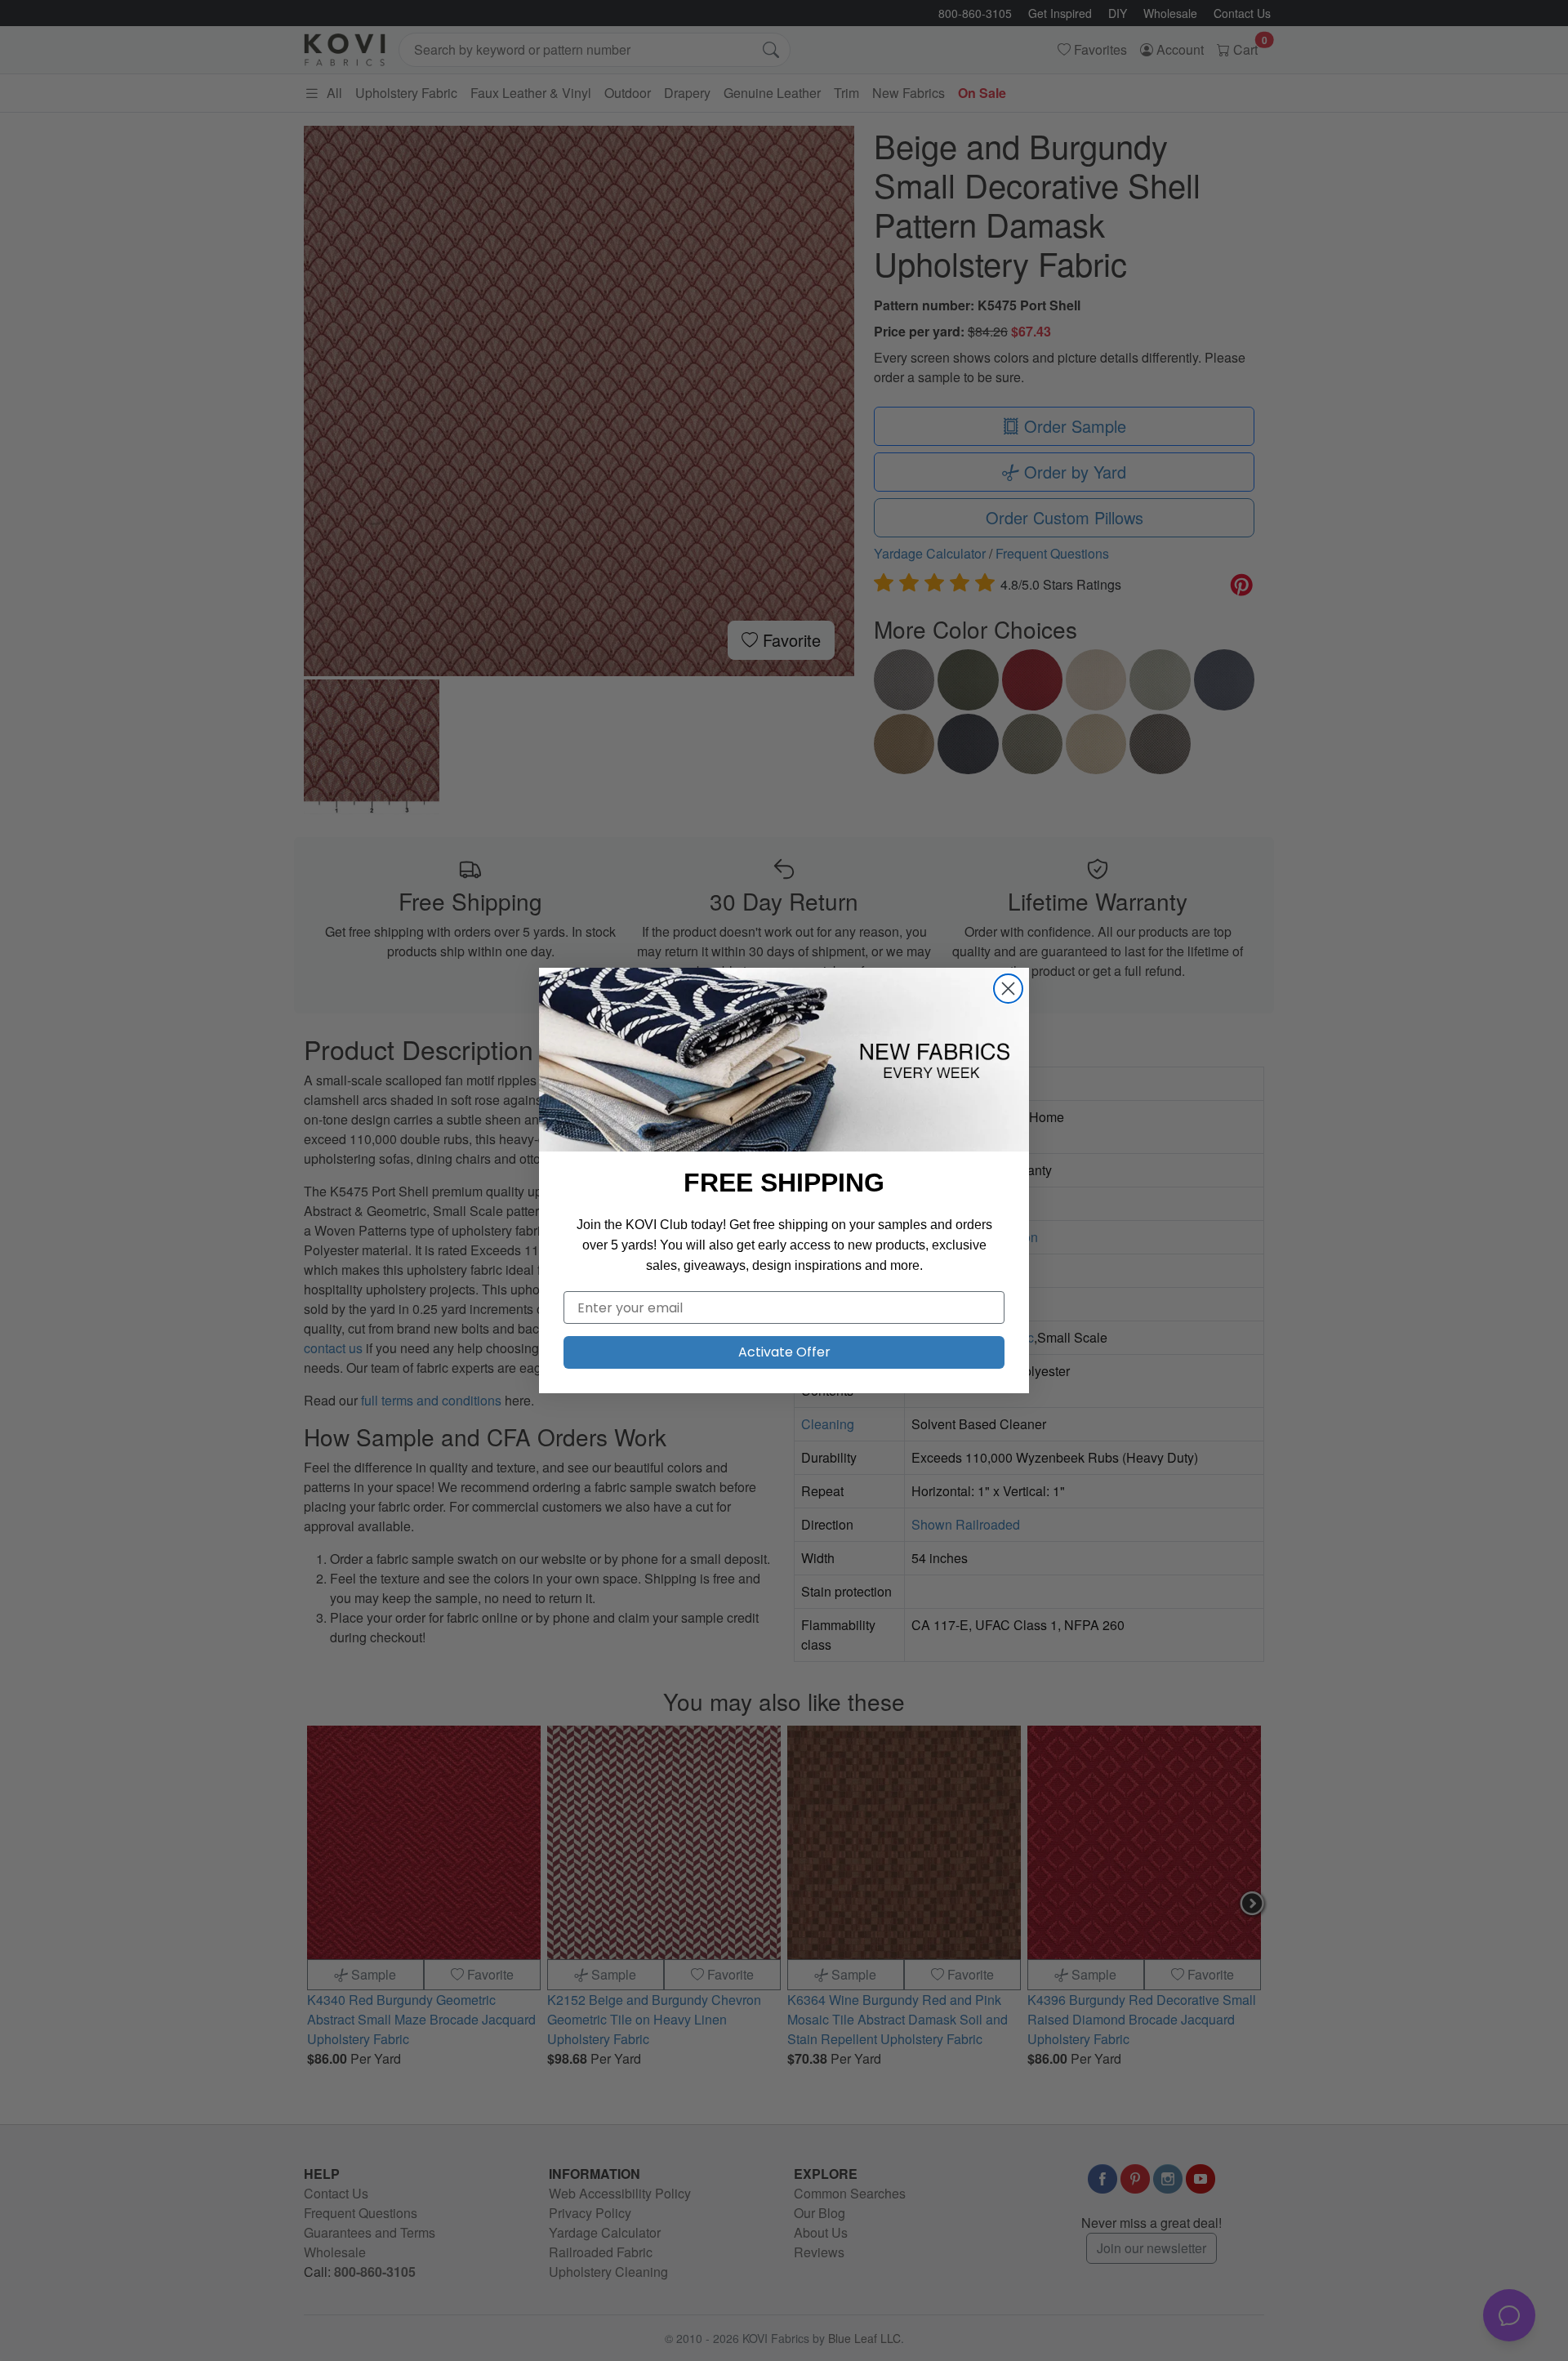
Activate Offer (784, 1352)
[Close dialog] (1008, 989)
